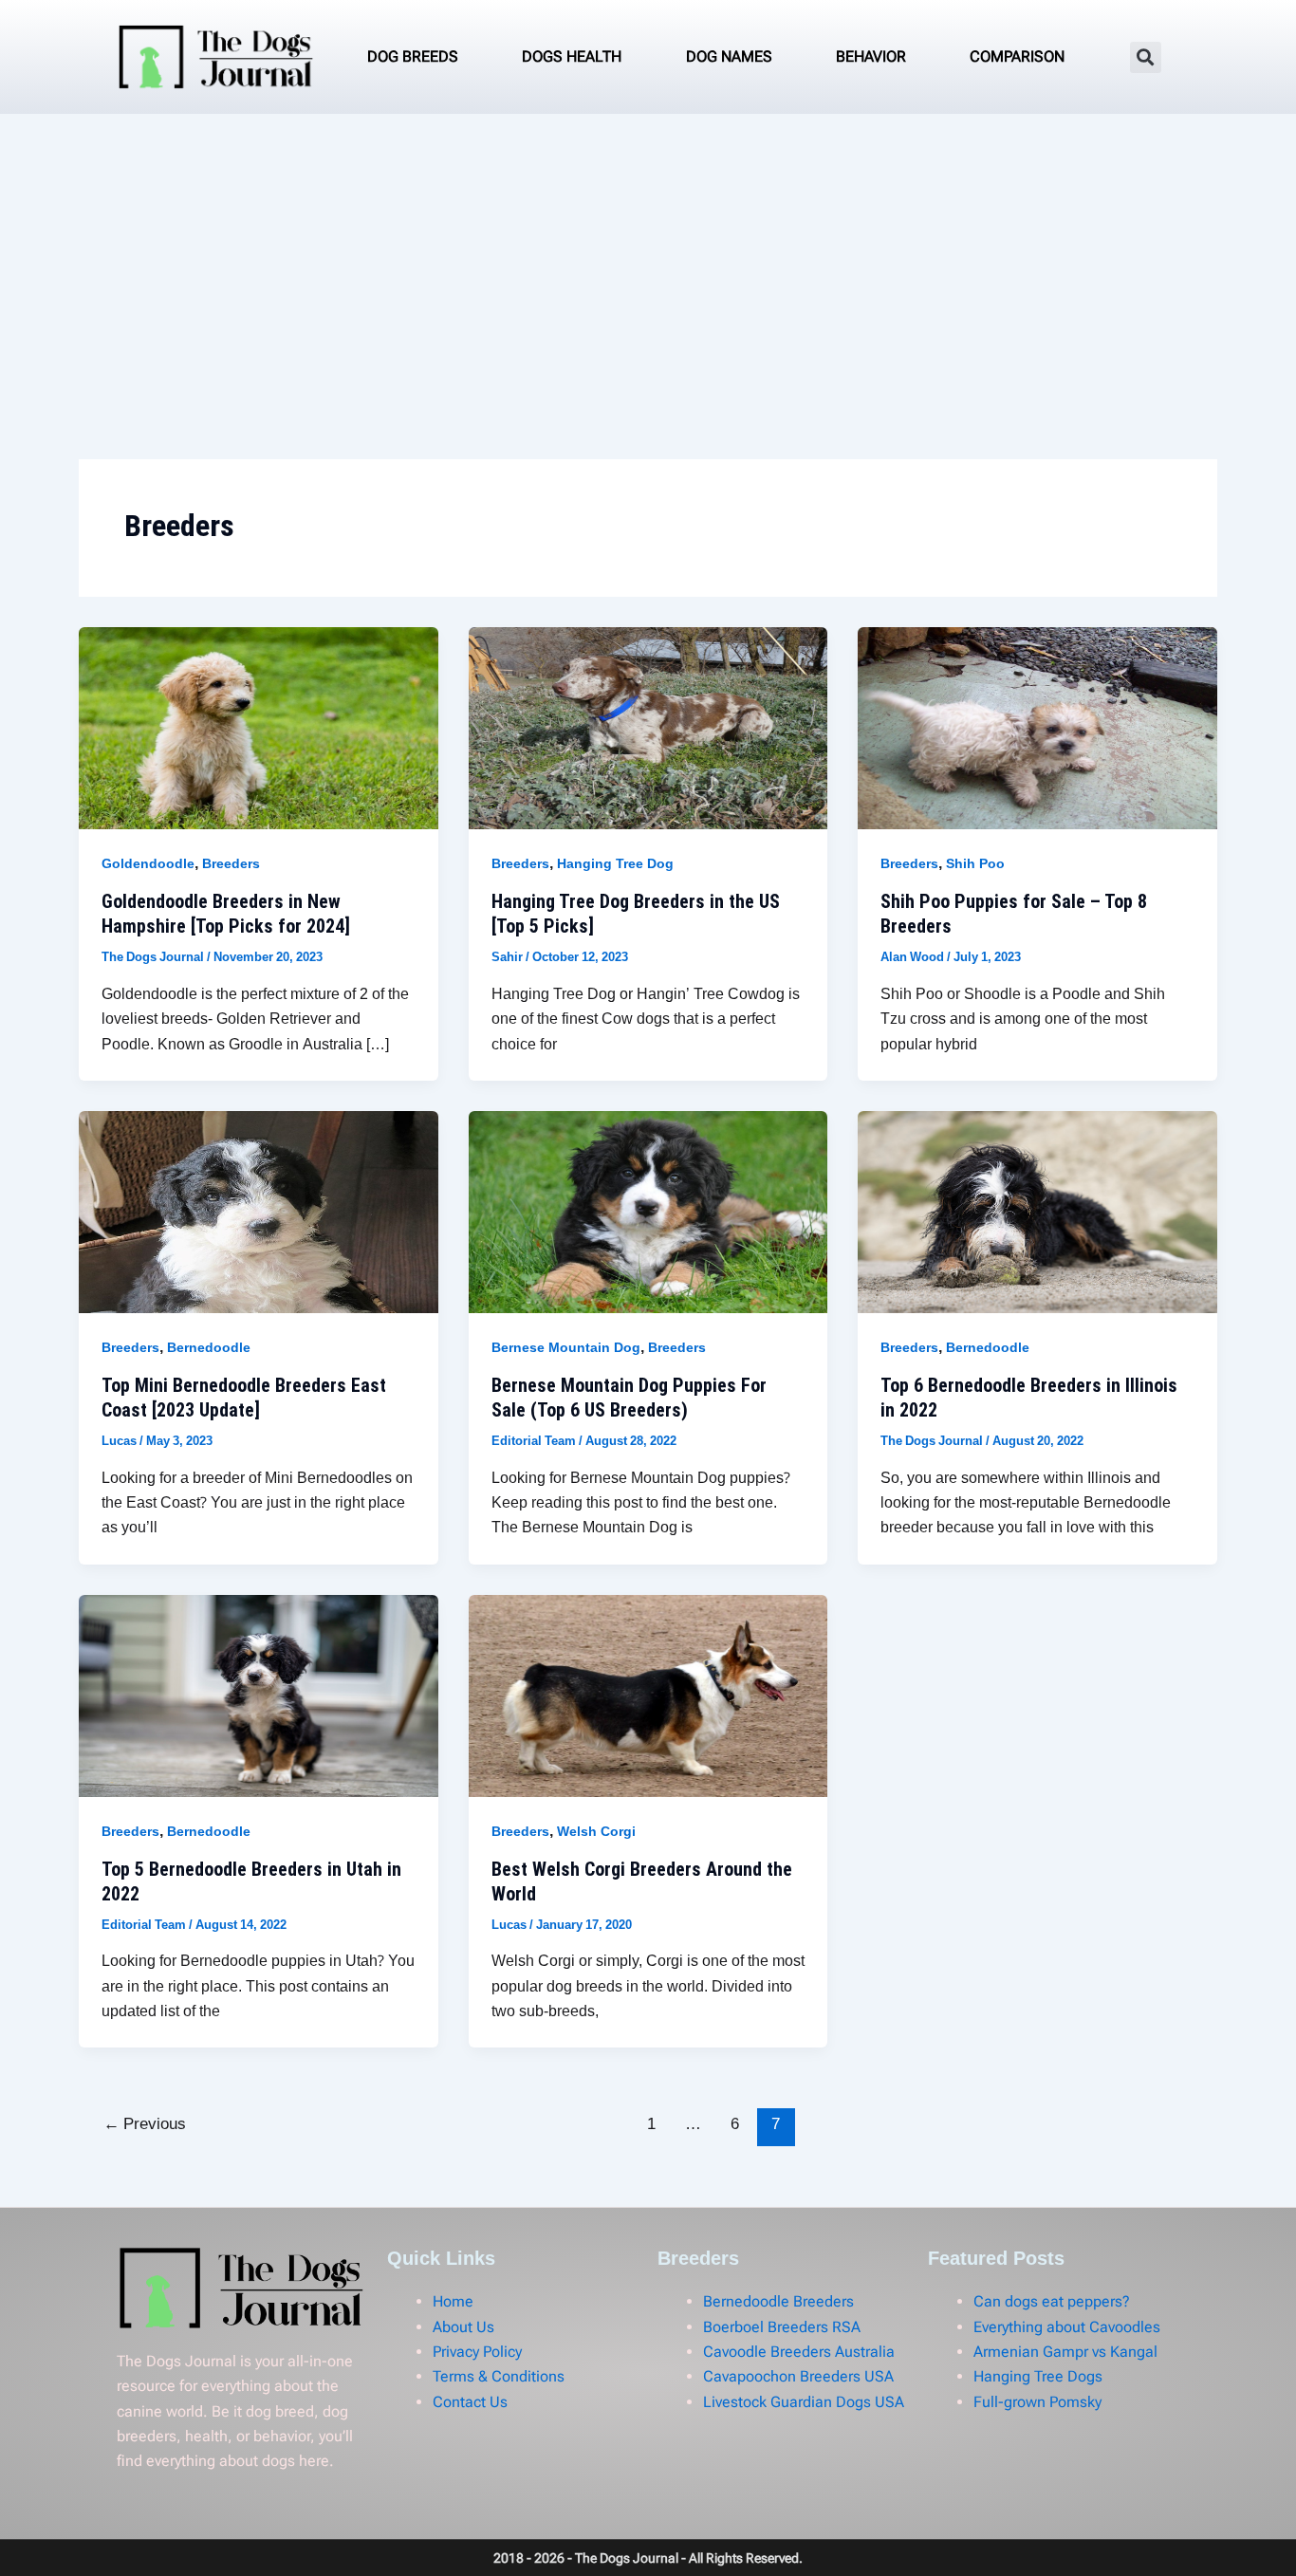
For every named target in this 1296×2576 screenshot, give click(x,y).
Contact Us (470, 2402)
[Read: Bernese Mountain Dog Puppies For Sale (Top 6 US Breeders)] (648, 1212)
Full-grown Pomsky (1037, 2402)
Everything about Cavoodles (1067, 2327)
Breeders (231, 865)
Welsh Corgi (596, 1833)
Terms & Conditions (499, 2376)
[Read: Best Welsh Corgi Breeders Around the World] (648, 1695)
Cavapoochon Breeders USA (798, 2376)
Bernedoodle (209, 1349)
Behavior (871, 56)
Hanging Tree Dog (615, 865)
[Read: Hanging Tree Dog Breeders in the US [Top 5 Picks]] (648, 728)
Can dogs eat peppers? (1052, 2301)
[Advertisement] (648, 256)
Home (453, 2301)
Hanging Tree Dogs (1038, 2376)
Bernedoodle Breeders (778, 2301)
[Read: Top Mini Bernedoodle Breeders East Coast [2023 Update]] (259, 1212)
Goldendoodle (148, 865)
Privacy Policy (477, 2352)
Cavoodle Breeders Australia (799, 2352)
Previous (145, 2125)
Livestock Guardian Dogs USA (804, 2402)
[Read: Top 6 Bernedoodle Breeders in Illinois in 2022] (1037, 1212)
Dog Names (729, 56)
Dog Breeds (413, 56)
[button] (1146, 57)
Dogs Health (572, 56)
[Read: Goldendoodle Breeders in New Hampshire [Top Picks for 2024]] (259, 728)
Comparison (1017, 56)
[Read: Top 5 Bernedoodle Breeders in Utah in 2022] (259, 1695)
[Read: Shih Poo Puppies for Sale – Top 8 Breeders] (1037, 728)
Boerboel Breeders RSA (782, 2327)
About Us (463, 2327)
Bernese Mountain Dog (566, 1349)
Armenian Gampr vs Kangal (1065, 2352)
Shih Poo (975, 865)
